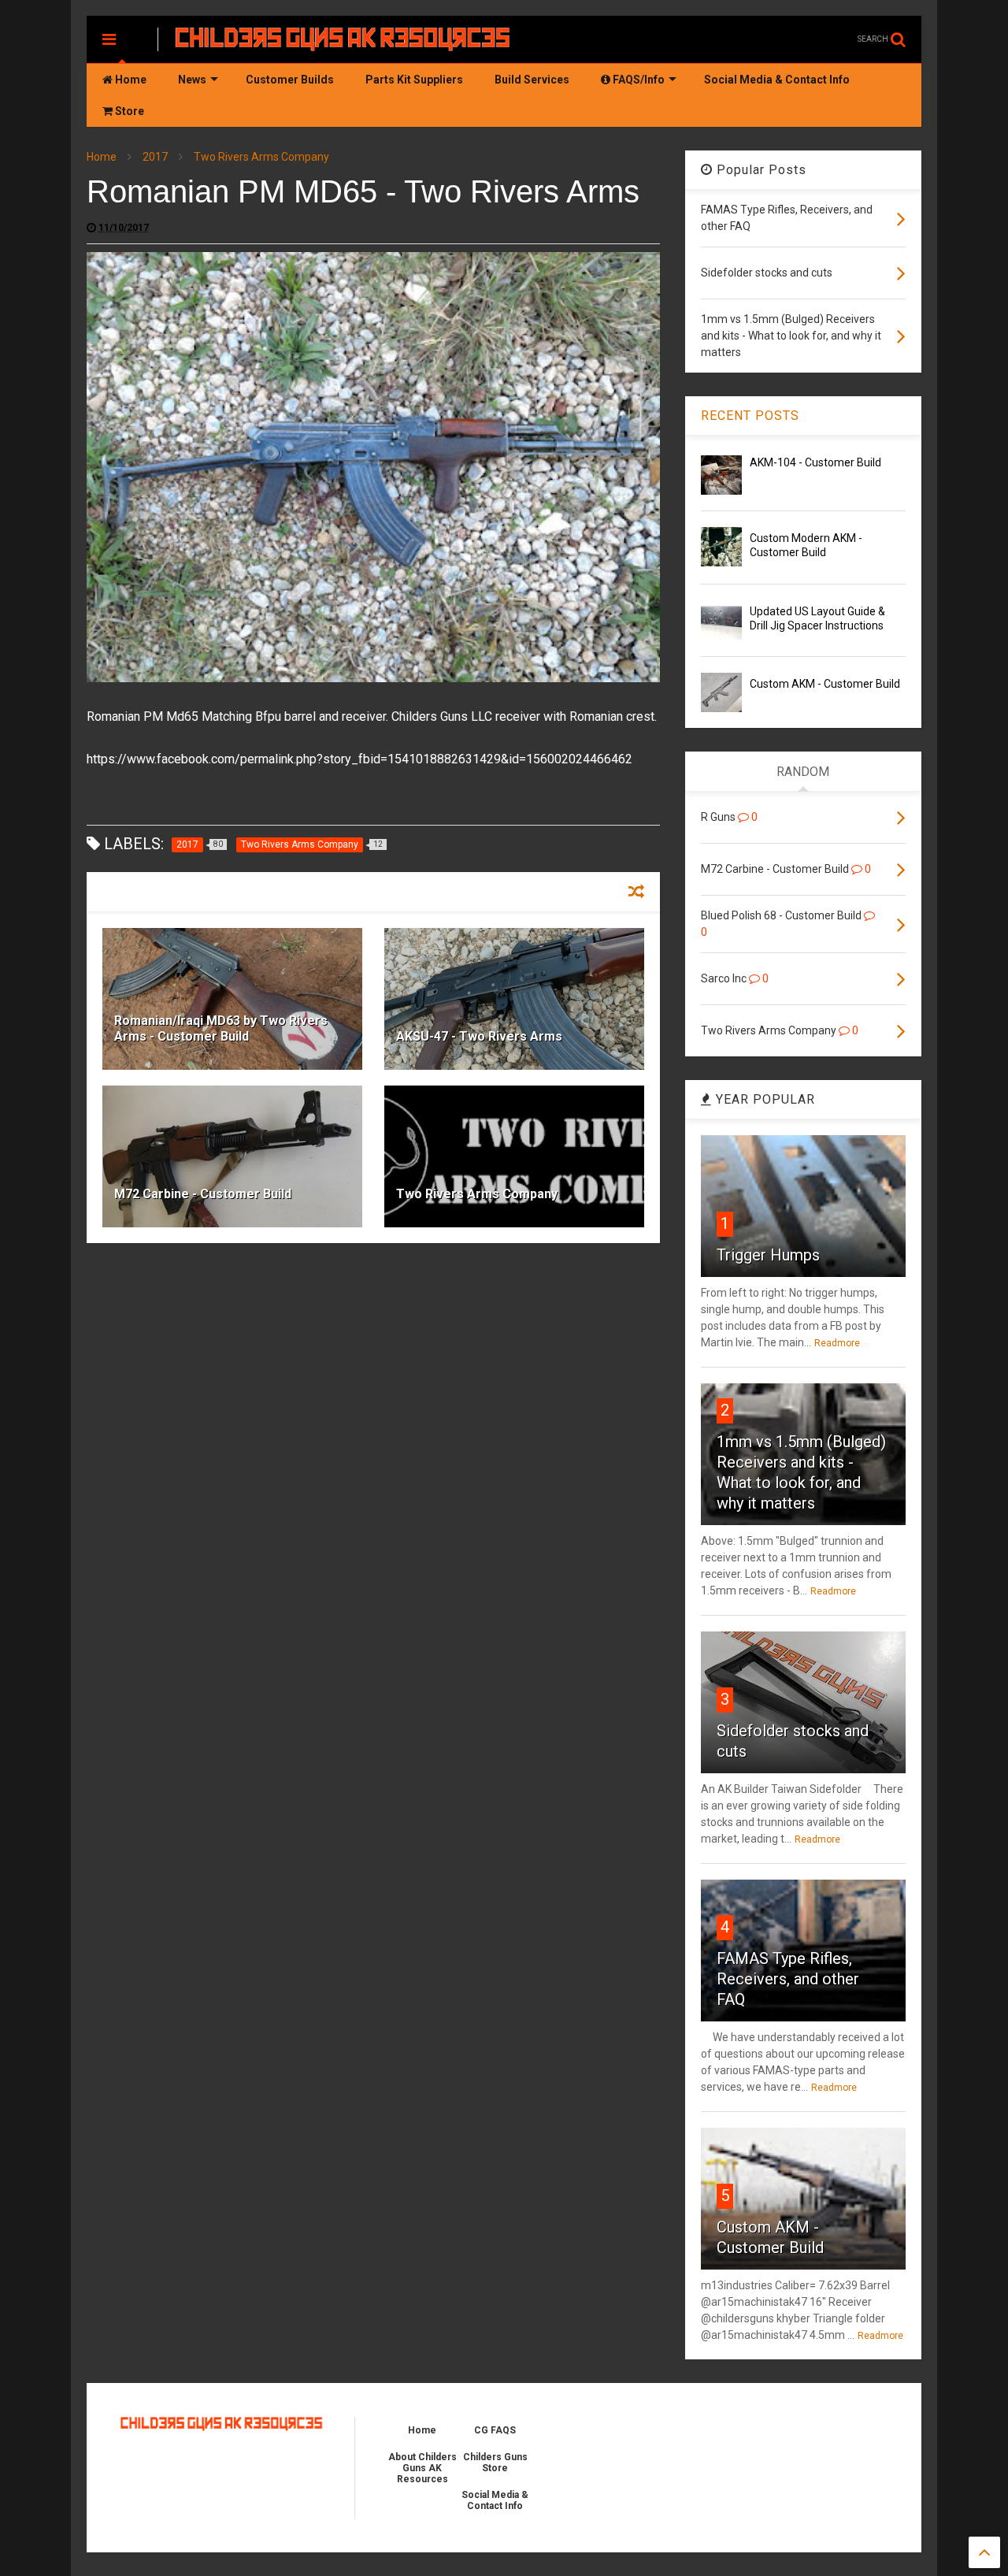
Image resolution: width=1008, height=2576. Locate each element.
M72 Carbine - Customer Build (203, 1194)
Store (128, 111)
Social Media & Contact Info (777, 80)
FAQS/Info (637, 80)
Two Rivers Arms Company (261, 157)
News (192, 80)
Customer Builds (290, 80)
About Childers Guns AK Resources (422, 2468)
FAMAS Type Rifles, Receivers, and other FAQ (788, 1979)
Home (130, 80)
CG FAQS (495, 2430)
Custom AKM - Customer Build (825, 684)
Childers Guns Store (495, 2463)
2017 (155, 157)
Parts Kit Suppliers (414, 80)
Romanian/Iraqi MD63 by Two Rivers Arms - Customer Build (221, 1029)
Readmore (837, 1343)
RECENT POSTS (750, 416)
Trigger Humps (768, 1255)
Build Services (532, 80)
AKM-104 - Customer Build (815, 462)
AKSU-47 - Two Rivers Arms (479, 1036)
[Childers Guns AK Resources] (343, 44)
